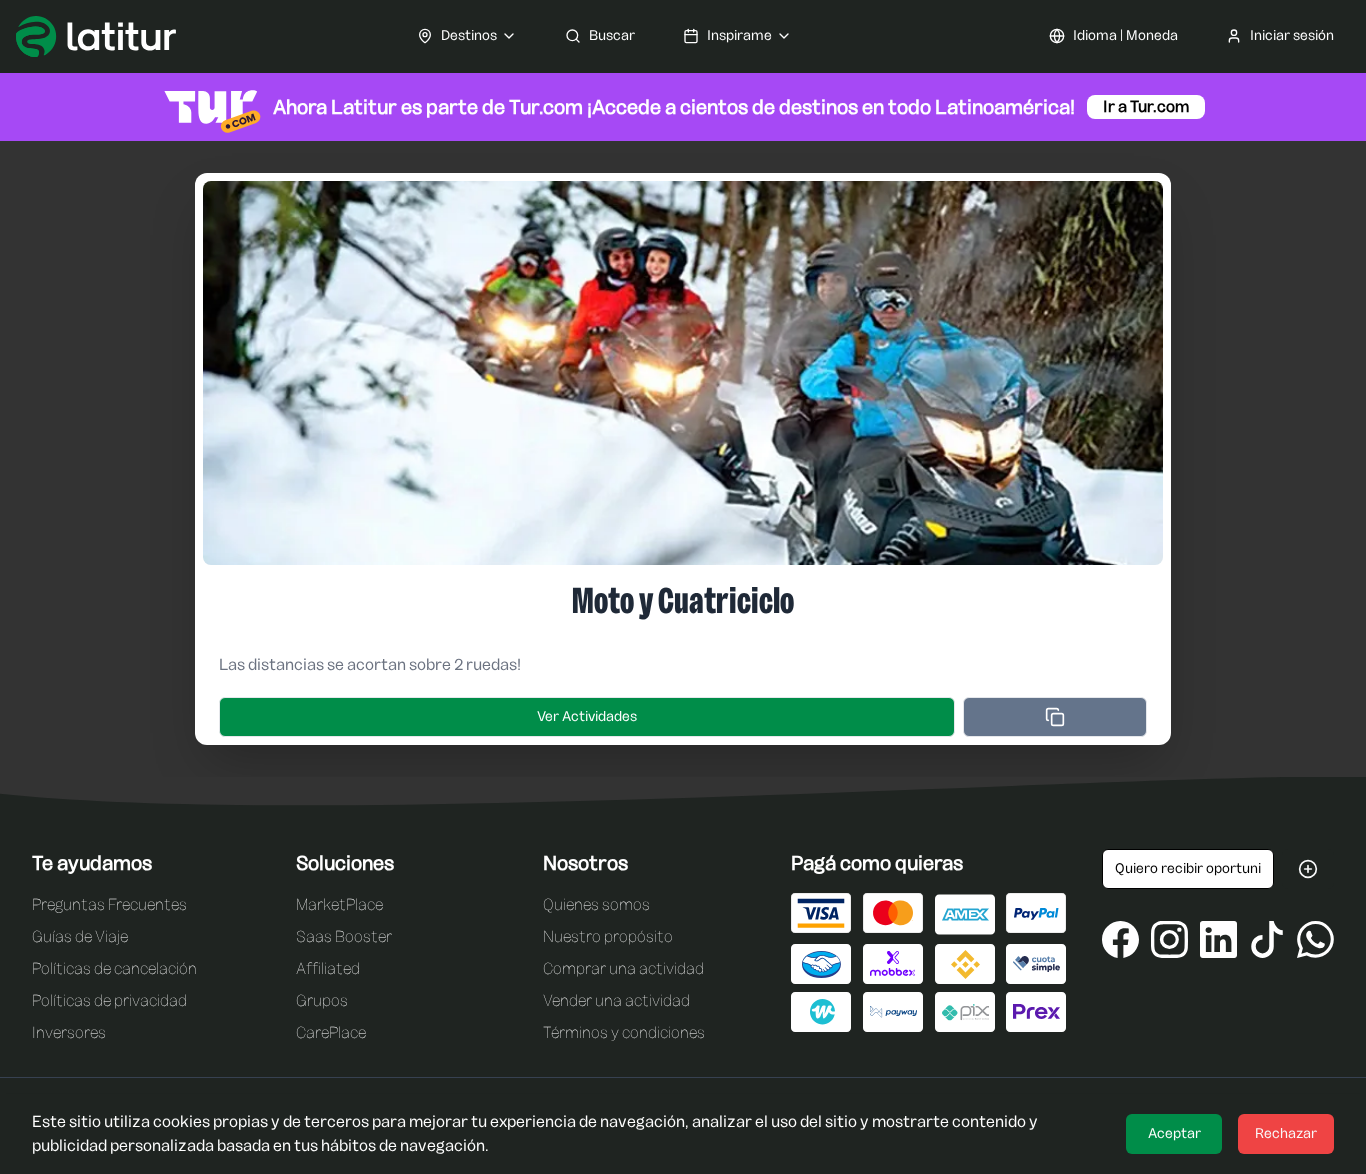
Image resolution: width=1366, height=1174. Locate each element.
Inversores (69, 1032)
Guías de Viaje (80, 936)
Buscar (612, 35)
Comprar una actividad (623, 968)
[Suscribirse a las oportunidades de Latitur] (1308, 869)
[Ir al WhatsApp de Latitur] (1315, 939)
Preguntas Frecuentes (109, 904)
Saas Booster (344, 936)
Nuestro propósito (608, 936)
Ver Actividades (587, 716)
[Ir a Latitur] (96, 36)
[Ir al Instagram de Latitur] (1169, 939)
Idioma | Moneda (1125, 35)
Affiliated (328, 968)
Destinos (469, 35)
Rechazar (1286, 1133)
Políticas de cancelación (114, 968)
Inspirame (739, 35)
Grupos (322, 1000)
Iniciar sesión (1292, 35)
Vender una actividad (616, 1000)
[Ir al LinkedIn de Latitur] (1218, 939)
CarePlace (331, 1032)
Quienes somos (596, 904)
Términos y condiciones (624, 1032)
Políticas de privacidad (109, 1000)
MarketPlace (339, 904)
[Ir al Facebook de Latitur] (1120, 939)
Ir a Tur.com (1146, 106)
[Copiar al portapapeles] (1055, 717)
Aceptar (1174, 1133)
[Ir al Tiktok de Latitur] (1267, 939)
